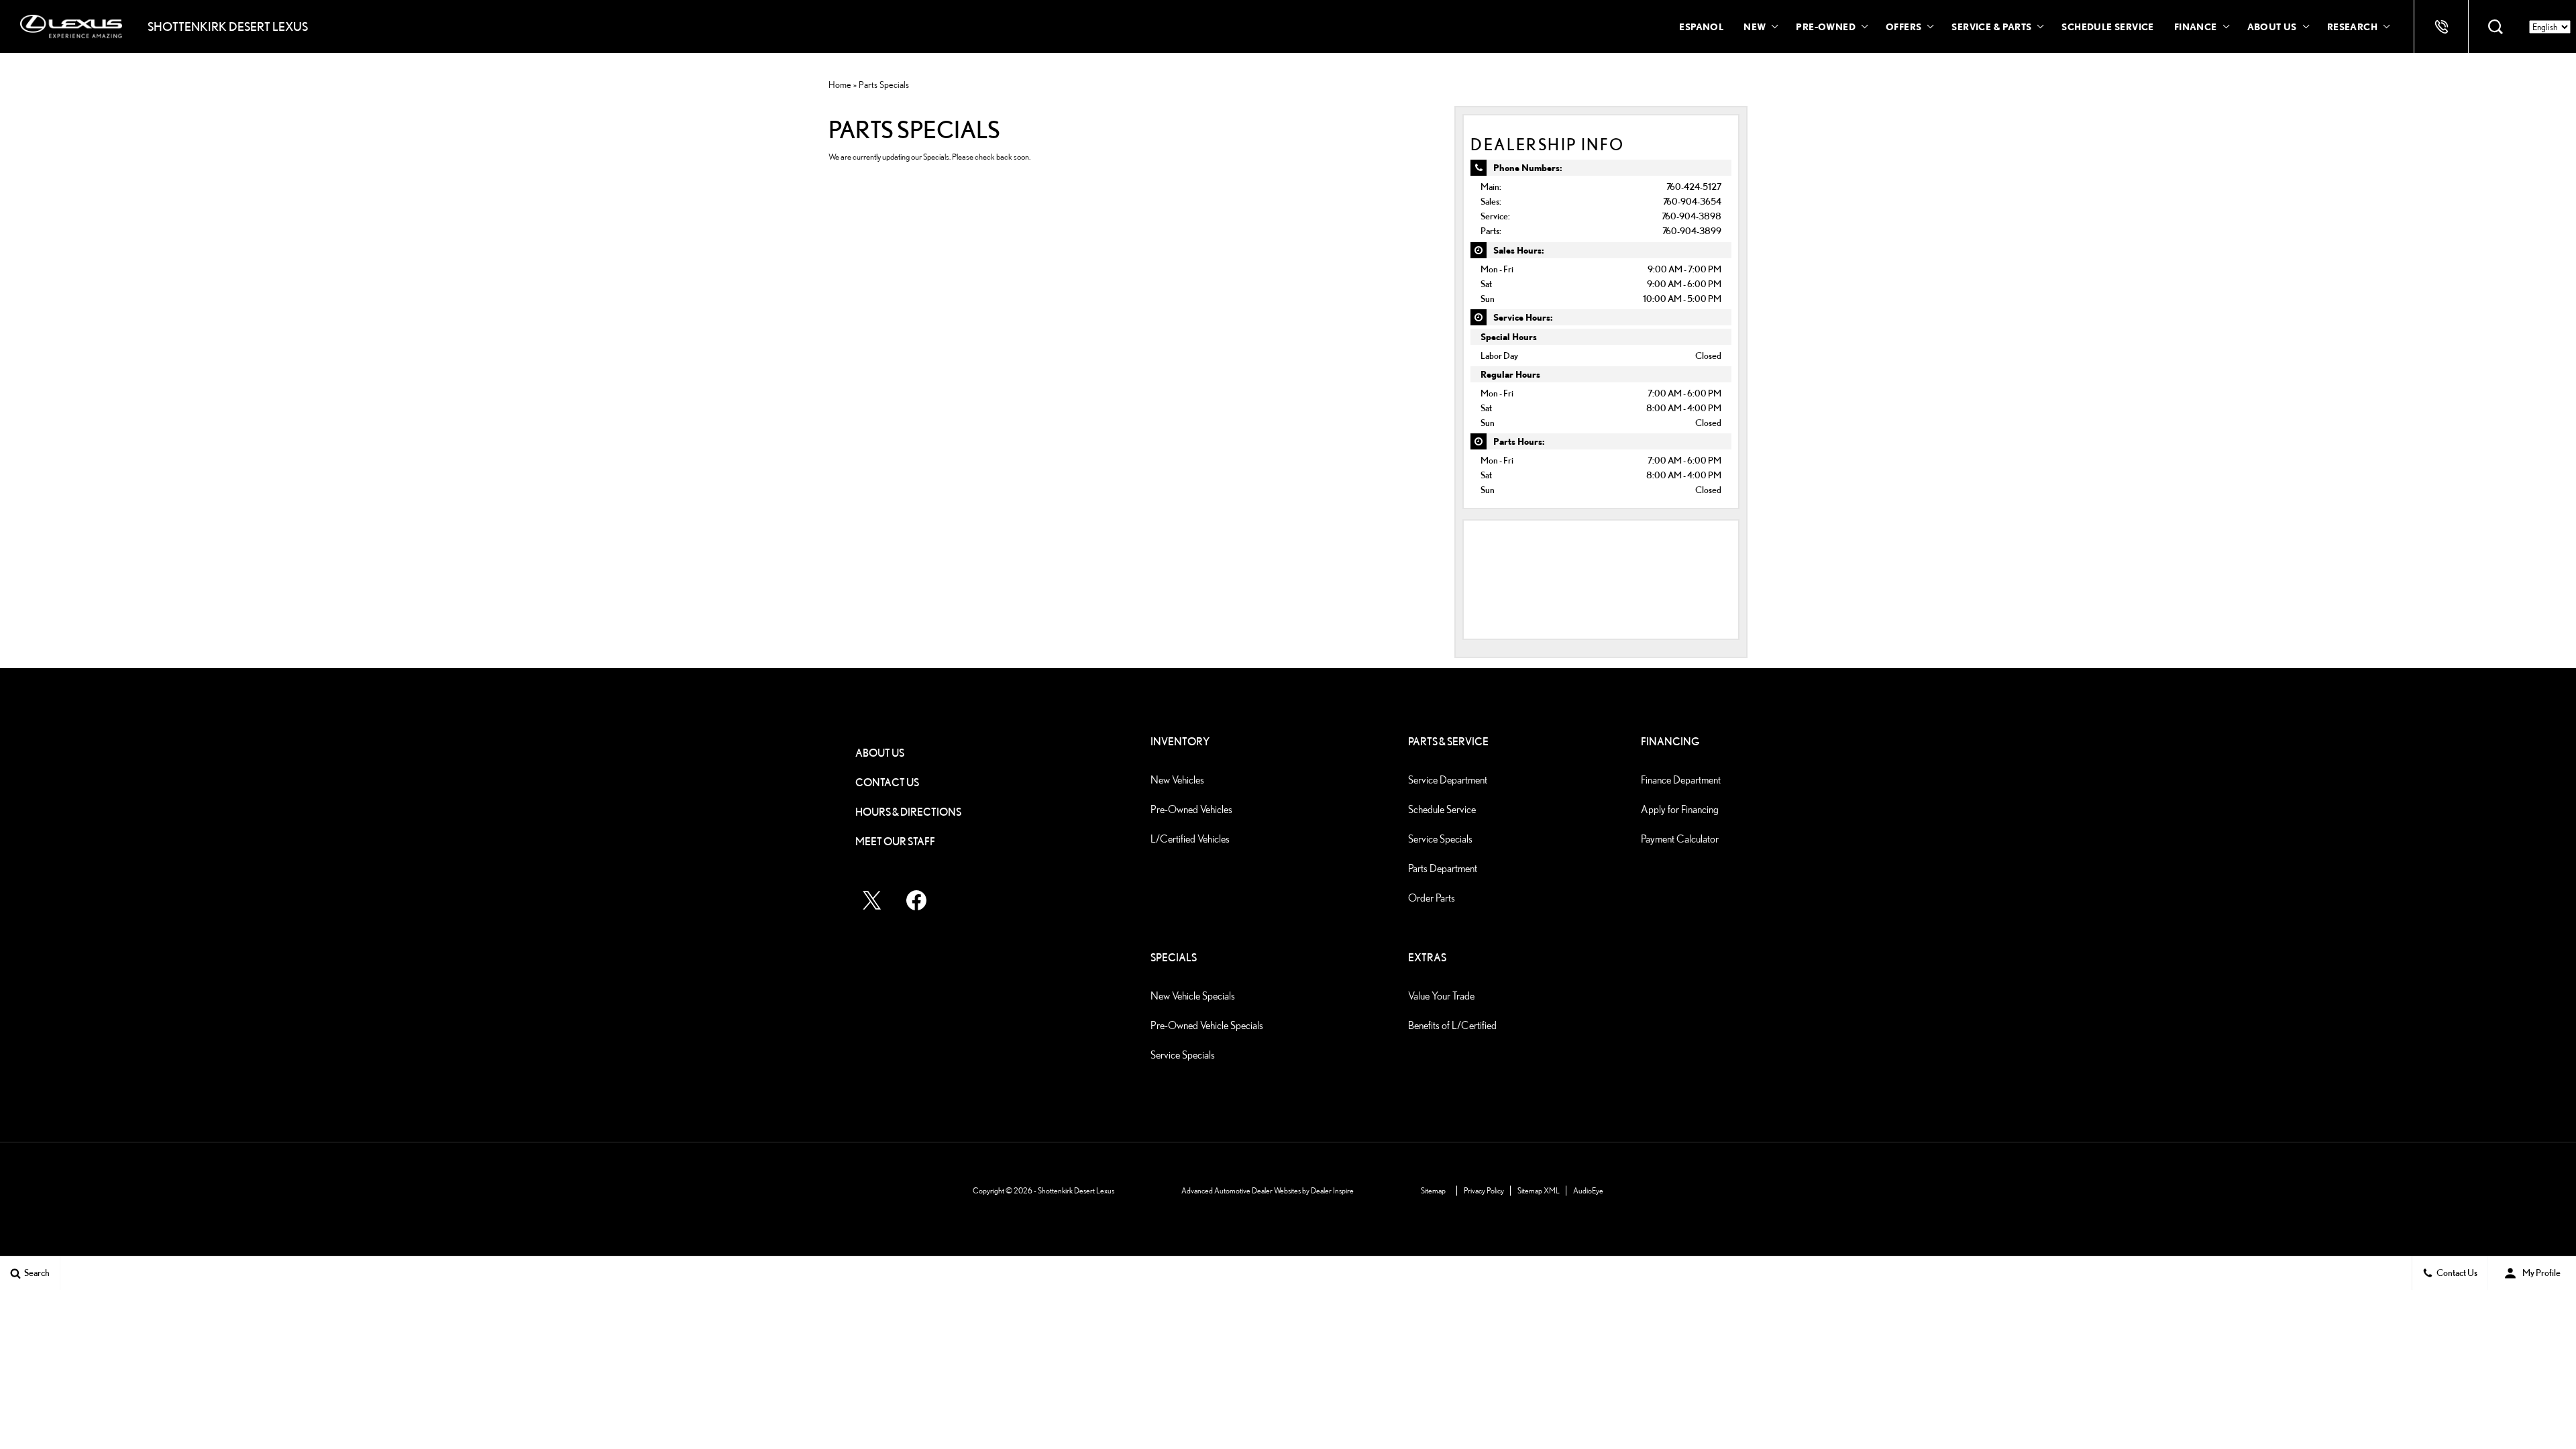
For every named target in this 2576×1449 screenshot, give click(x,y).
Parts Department (1443, 868)
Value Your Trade (1441, 996)
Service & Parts (1991, 26)
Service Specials (1440, 839)
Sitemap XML (1539, 1190)
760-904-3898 (1692, 216)
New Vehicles (1177, 780)
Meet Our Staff (895, 842)
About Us (2272, 26)
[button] (2495, 27)
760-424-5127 (1694, 186)
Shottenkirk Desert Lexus (1076, 1190)
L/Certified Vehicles (1190, 839)
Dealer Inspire (1332, 1190)
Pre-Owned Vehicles (1191, 809)
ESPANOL (1701, 26)
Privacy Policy (1484, 1190)
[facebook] (916, 900)
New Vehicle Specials (1193, 996)
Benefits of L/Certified (1452, 1025)
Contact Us (887, 783)
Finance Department (1681, 780)
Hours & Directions (908, 812)
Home (840, 85)
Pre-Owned (1826, 26)
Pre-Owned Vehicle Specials (1207, 1025)
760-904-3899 (1692, 230)
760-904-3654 (1692, 201)
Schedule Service (2107, 26)
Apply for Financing (1680, 809)
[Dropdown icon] (2441, 27)
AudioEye (1588, 1190)
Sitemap (1433, 1190)
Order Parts (1432, 898)
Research (2352, 29)
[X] (872, 900)
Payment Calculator (1680, 839)
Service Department (1448, 780)
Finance (2196, 26)
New (1755, 26)
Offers (1903, 26)
